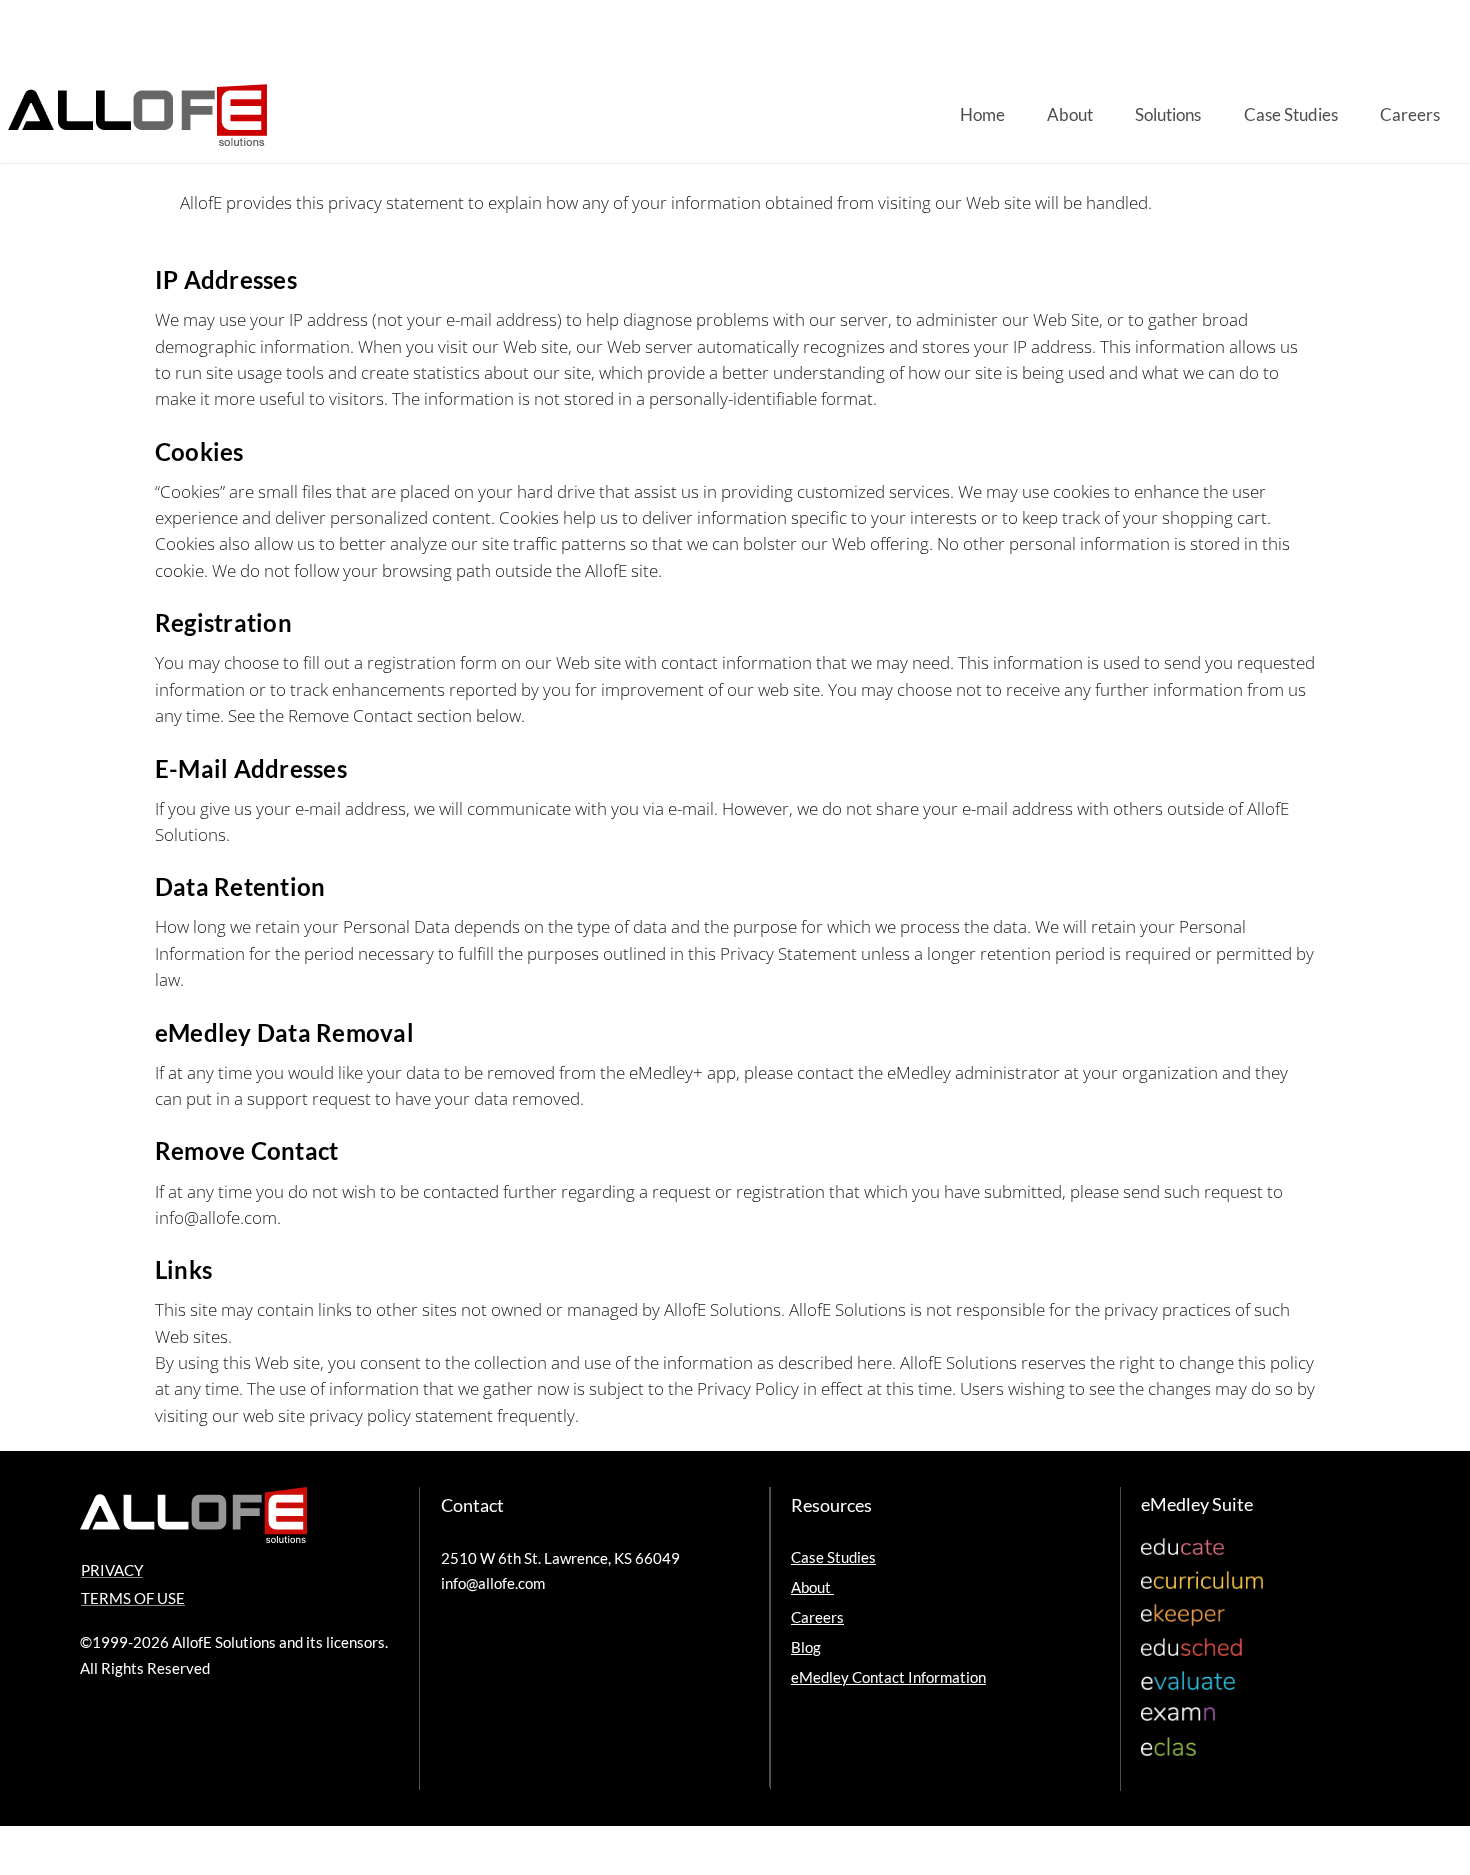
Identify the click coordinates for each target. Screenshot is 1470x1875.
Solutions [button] (1168, 114)
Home (982, 114)
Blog (806, 1647)
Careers (1410, 114)
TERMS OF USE (133, 1598)
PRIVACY (112, 1570)
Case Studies (1291, 114)
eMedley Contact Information (888, 1677)
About (1070, 114)
